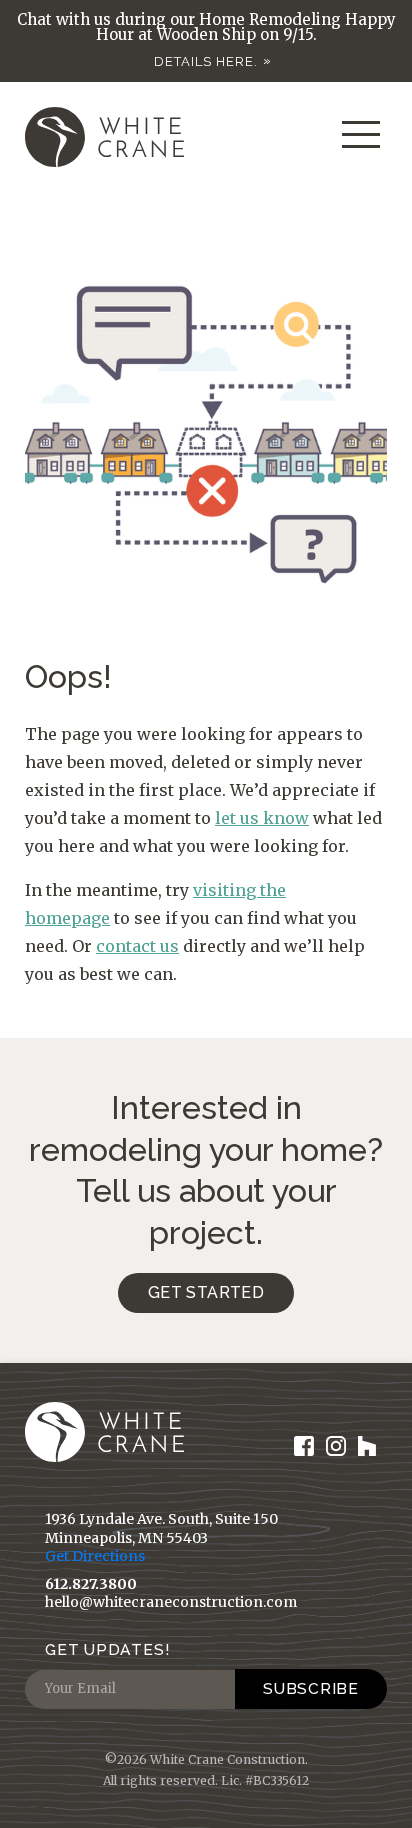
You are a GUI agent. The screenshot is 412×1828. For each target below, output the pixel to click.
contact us (137, 946)
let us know (262, 818)
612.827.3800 (91, 1584)
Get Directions (95, 1556)
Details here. (206, 61)
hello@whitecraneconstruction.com (171, 1602)
